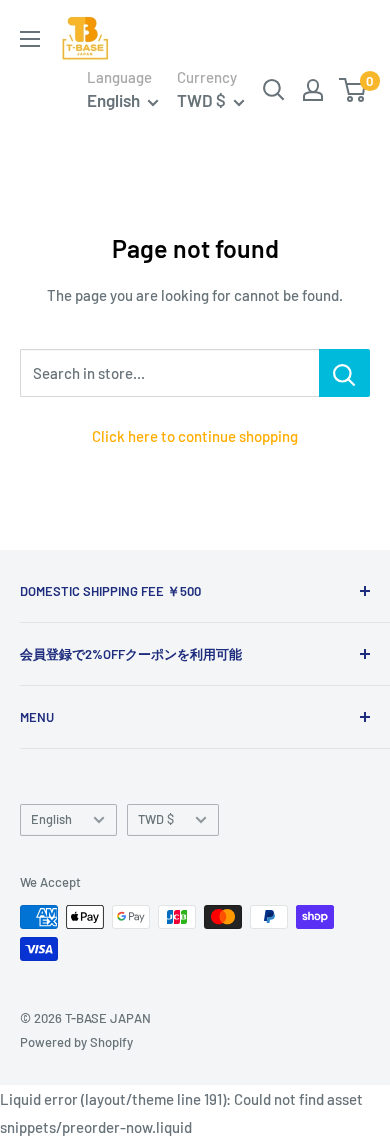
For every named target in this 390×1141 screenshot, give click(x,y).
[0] (353, 90)
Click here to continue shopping (195, 436)
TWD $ (156, 819)
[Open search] (274, 90)
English (51, 819)
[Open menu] (30, 39)
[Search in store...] (344, 373)
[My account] (313, 90)
